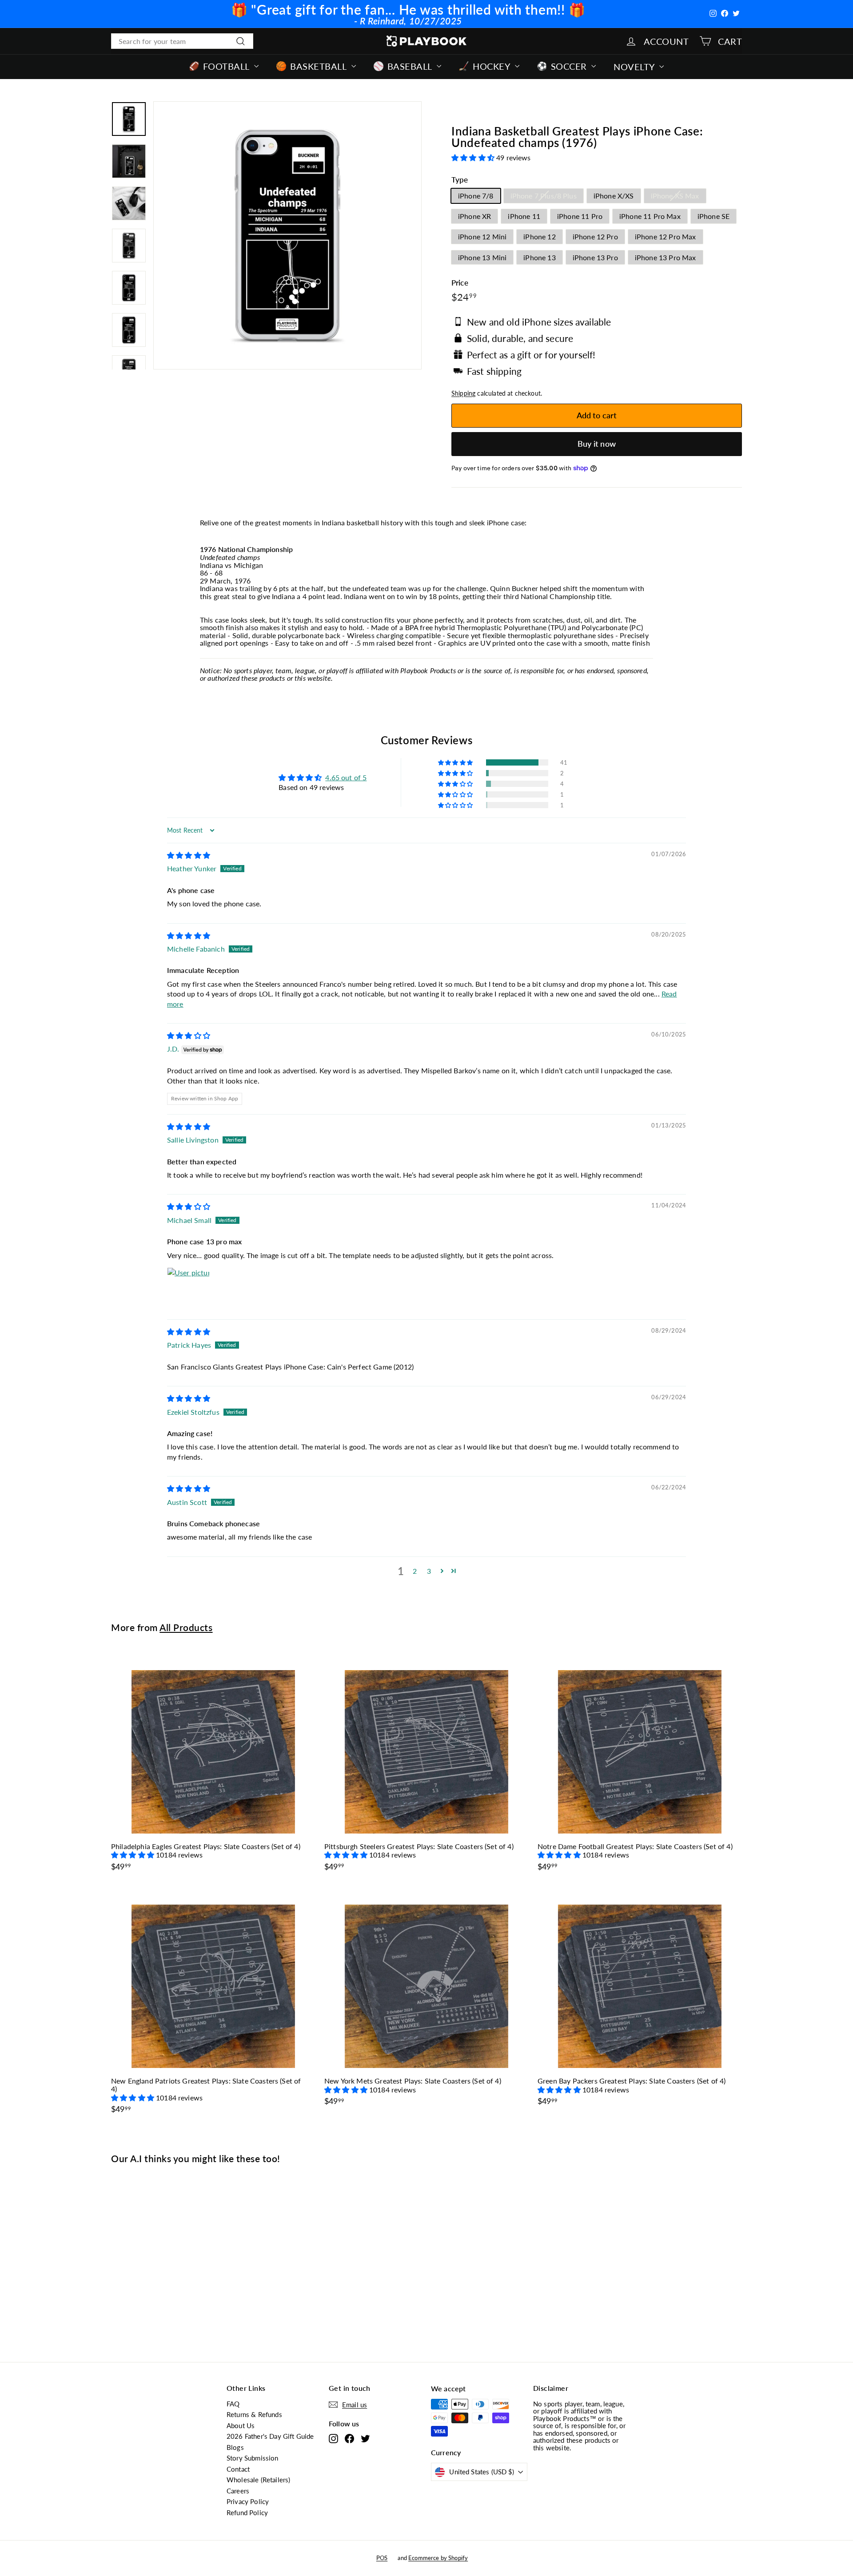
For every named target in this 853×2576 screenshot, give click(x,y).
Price (460, 283)
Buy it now (597, 444)
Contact (238, 2469)
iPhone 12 (539, 236)
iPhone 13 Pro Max (666, 257)
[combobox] (182, 41)
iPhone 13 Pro (595, 257)
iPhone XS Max (675, 196)
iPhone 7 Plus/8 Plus (544, 196)
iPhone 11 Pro (580, 216)
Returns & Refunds (254, 2414)
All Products (186, 1627)
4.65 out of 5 (346, 777)
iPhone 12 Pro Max (666, 236)
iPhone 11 (524, 216)
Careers (238, 2491)
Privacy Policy (248, 2501)
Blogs (235, 2447)
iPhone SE (713, 216)
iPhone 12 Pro (595, 236)
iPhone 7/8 (476, 196)
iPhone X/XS (614, 196)
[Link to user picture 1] (188, 1289)
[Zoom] (287, 235)
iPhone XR (474, 216)
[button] (474, 157)
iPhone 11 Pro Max (650, 216)
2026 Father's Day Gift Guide (270, 2436)
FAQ (233, 2404)
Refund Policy (247, 2512)
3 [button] (429, 1571)
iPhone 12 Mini (482, 236)
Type (460, 180)
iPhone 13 (539, 257)
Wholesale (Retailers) (258, 2480)
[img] (189, 855)
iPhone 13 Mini (482, 257)
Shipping (463, 393)
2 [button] (415, 1571)
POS (382, 2558)
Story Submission (253, 2458)
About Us (241, 2425)
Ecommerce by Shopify (438, 2558)
